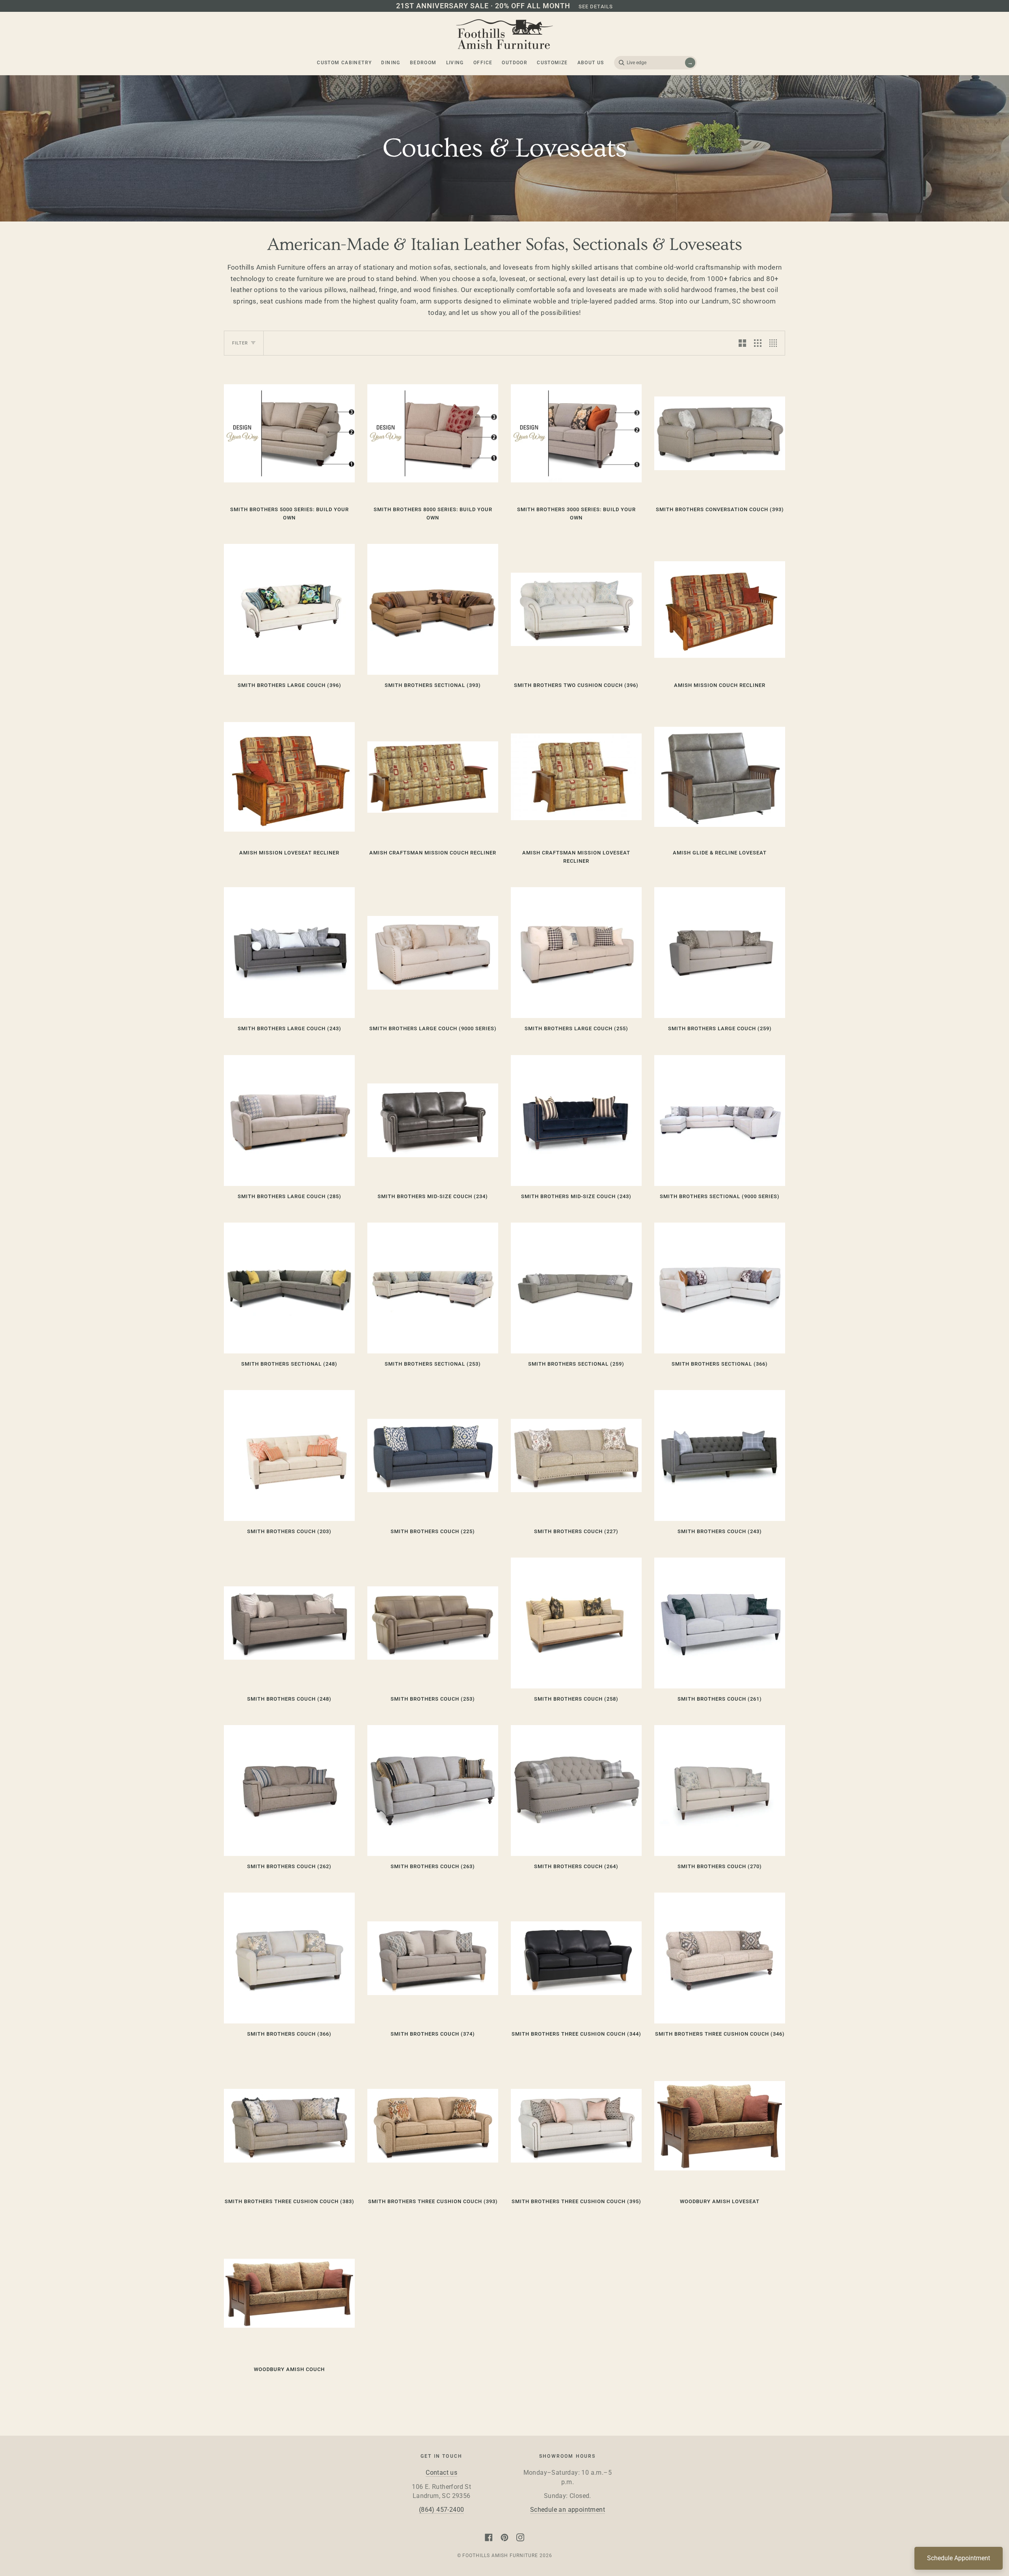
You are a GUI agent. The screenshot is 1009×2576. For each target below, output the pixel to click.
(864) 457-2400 (442, 2510)
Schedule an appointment (568, 2510)
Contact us (441, 2473)
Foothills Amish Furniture (500, 2556)
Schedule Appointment (959, 2558)
